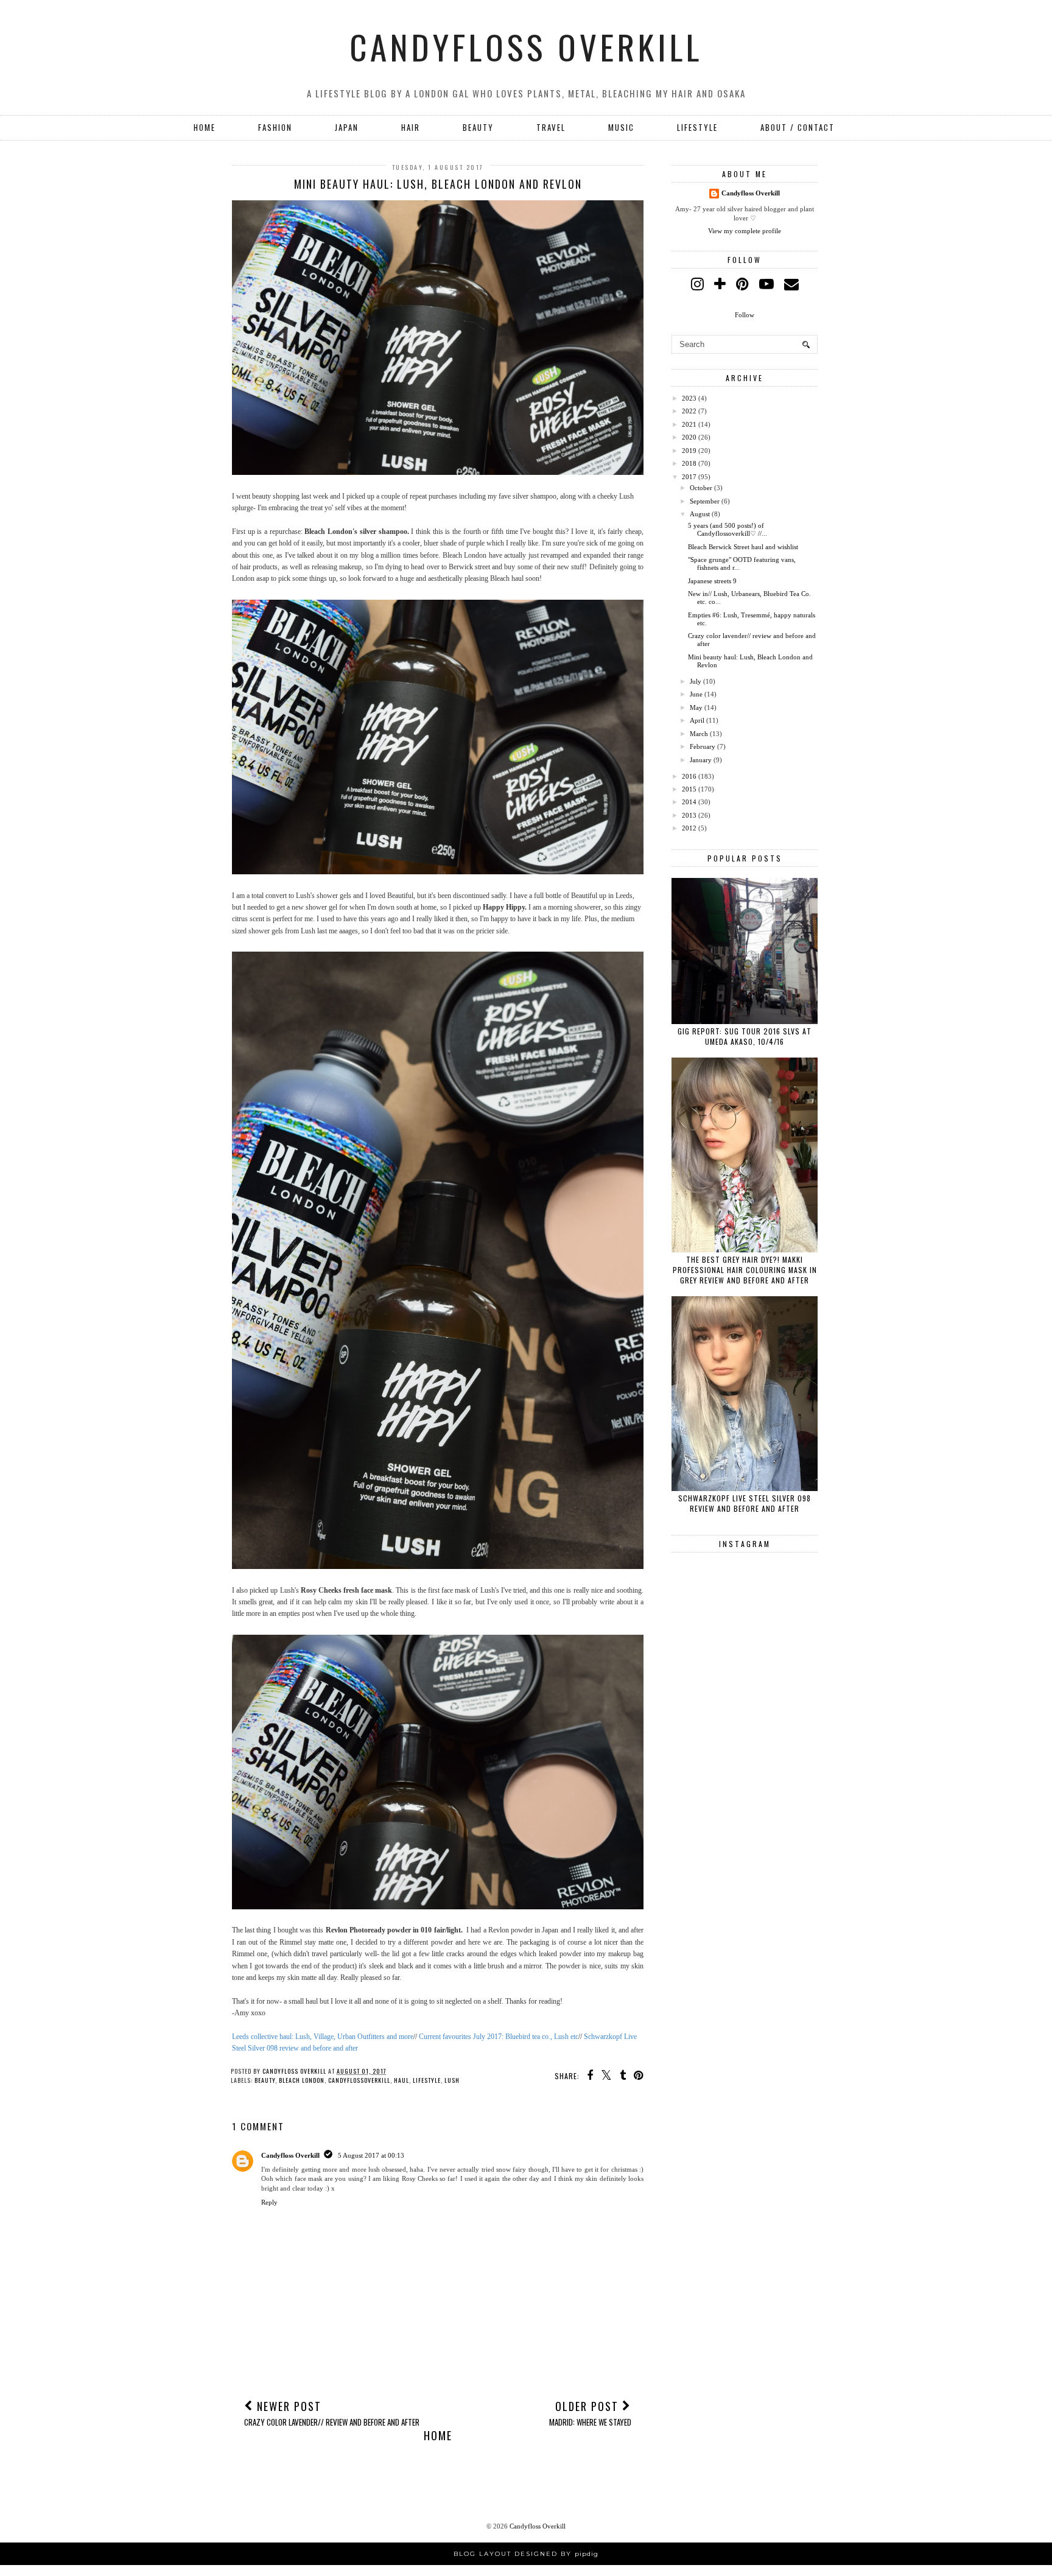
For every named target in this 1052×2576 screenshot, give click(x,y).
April (697, 720)
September (705, 501)
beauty (265, 2080)
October (701, 488)
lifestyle (427, 2080)
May (696, 707)
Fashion (275, 127)
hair (411, 127)
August (700, 514)
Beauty (478, 127)
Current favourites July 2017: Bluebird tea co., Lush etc (499, 2037)
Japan (347, 127)
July (696, 681)
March (699, 734)
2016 (689, 776)
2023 (689, 398)
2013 (689, 815)
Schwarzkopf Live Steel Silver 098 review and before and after (745, 1503)
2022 (689, 411)
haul (402, 2080)
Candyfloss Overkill (526, 46)
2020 (689, 437)
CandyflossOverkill (359, 2080)
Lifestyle (697, 127)
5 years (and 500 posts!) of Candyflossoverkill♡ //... (728, 529)
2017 (689, 477)
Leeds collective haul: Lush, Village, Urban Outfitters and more (323, 2037)
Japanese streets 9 (712, 581)
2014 (689, 802)
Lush (452, 2080)
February (703, 746)
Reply (269, 2202)
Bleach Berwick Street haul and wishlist (743, 547)
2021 (689, 424)
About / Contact (798, 127)
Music (621, 127)
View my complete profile (745, 231)
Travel (551, 127)
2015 (689, 789)
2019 (689, 451)
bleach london (302, 2080)
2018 (689, 463)
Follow (745, 315)
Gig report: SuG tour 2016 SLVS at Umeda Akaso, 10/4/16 (745, 1036)
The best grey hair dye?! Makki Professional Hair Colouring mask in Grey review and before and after (745, 1270)
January (701, 760)
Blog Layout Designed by (526, 2554)
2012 (689, 828)
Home (205, 127)
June (696, 694)
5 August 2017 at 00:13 (371, 2155)
